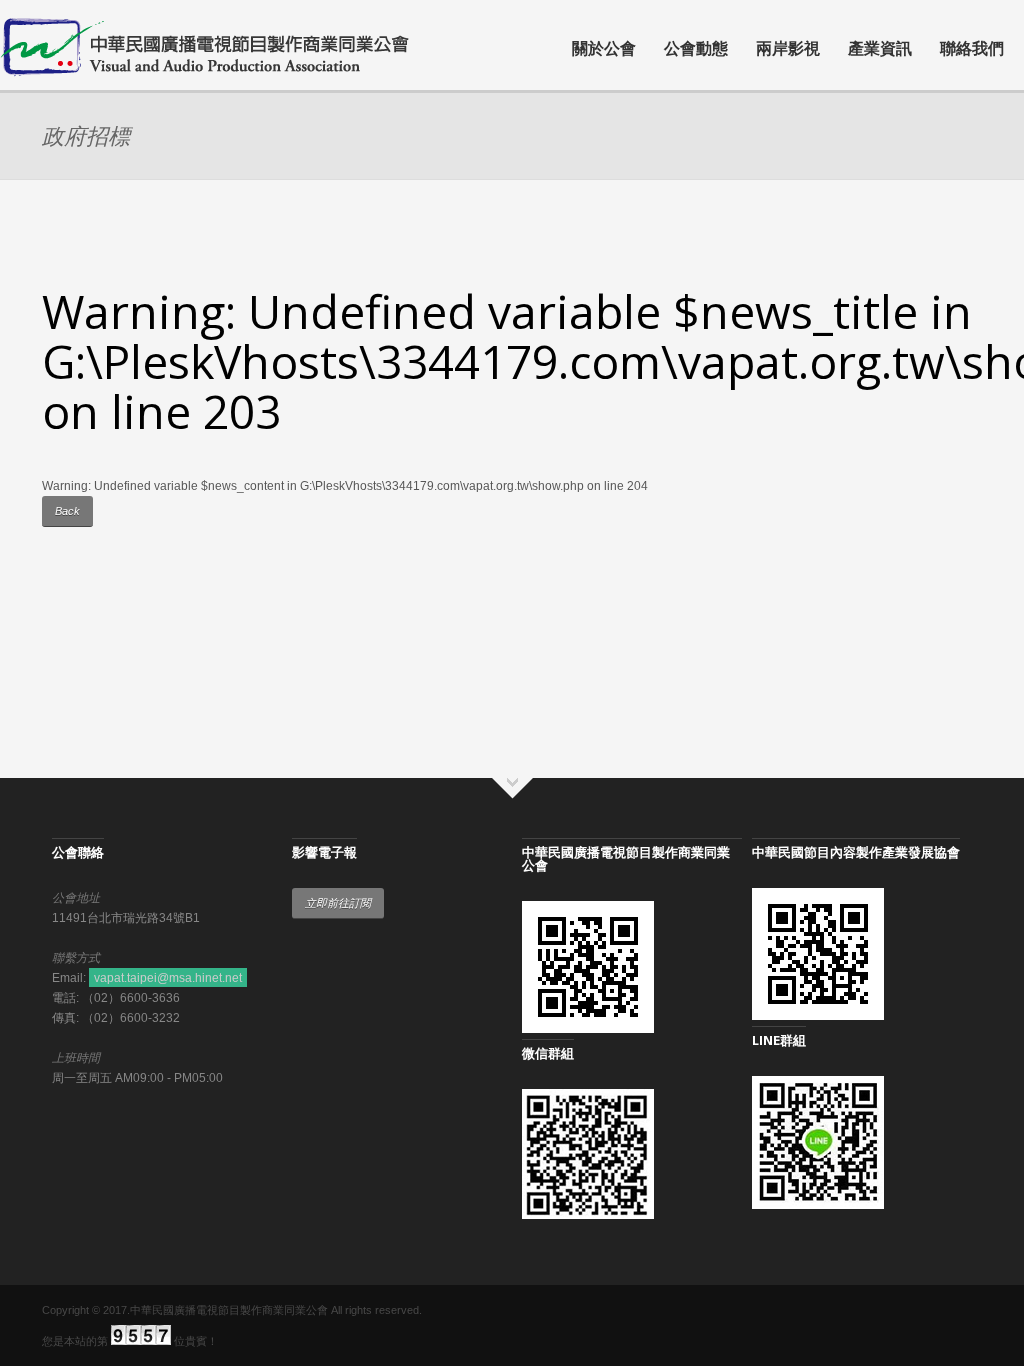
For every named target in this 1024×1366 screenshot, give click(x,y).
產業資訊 (880, 48)
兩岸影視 (788, 48)
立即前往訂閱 (338, 903)
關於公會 (604, 48)
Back (67, 511)
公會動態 (696, 48)
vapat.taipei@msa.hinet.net (168, 978)
